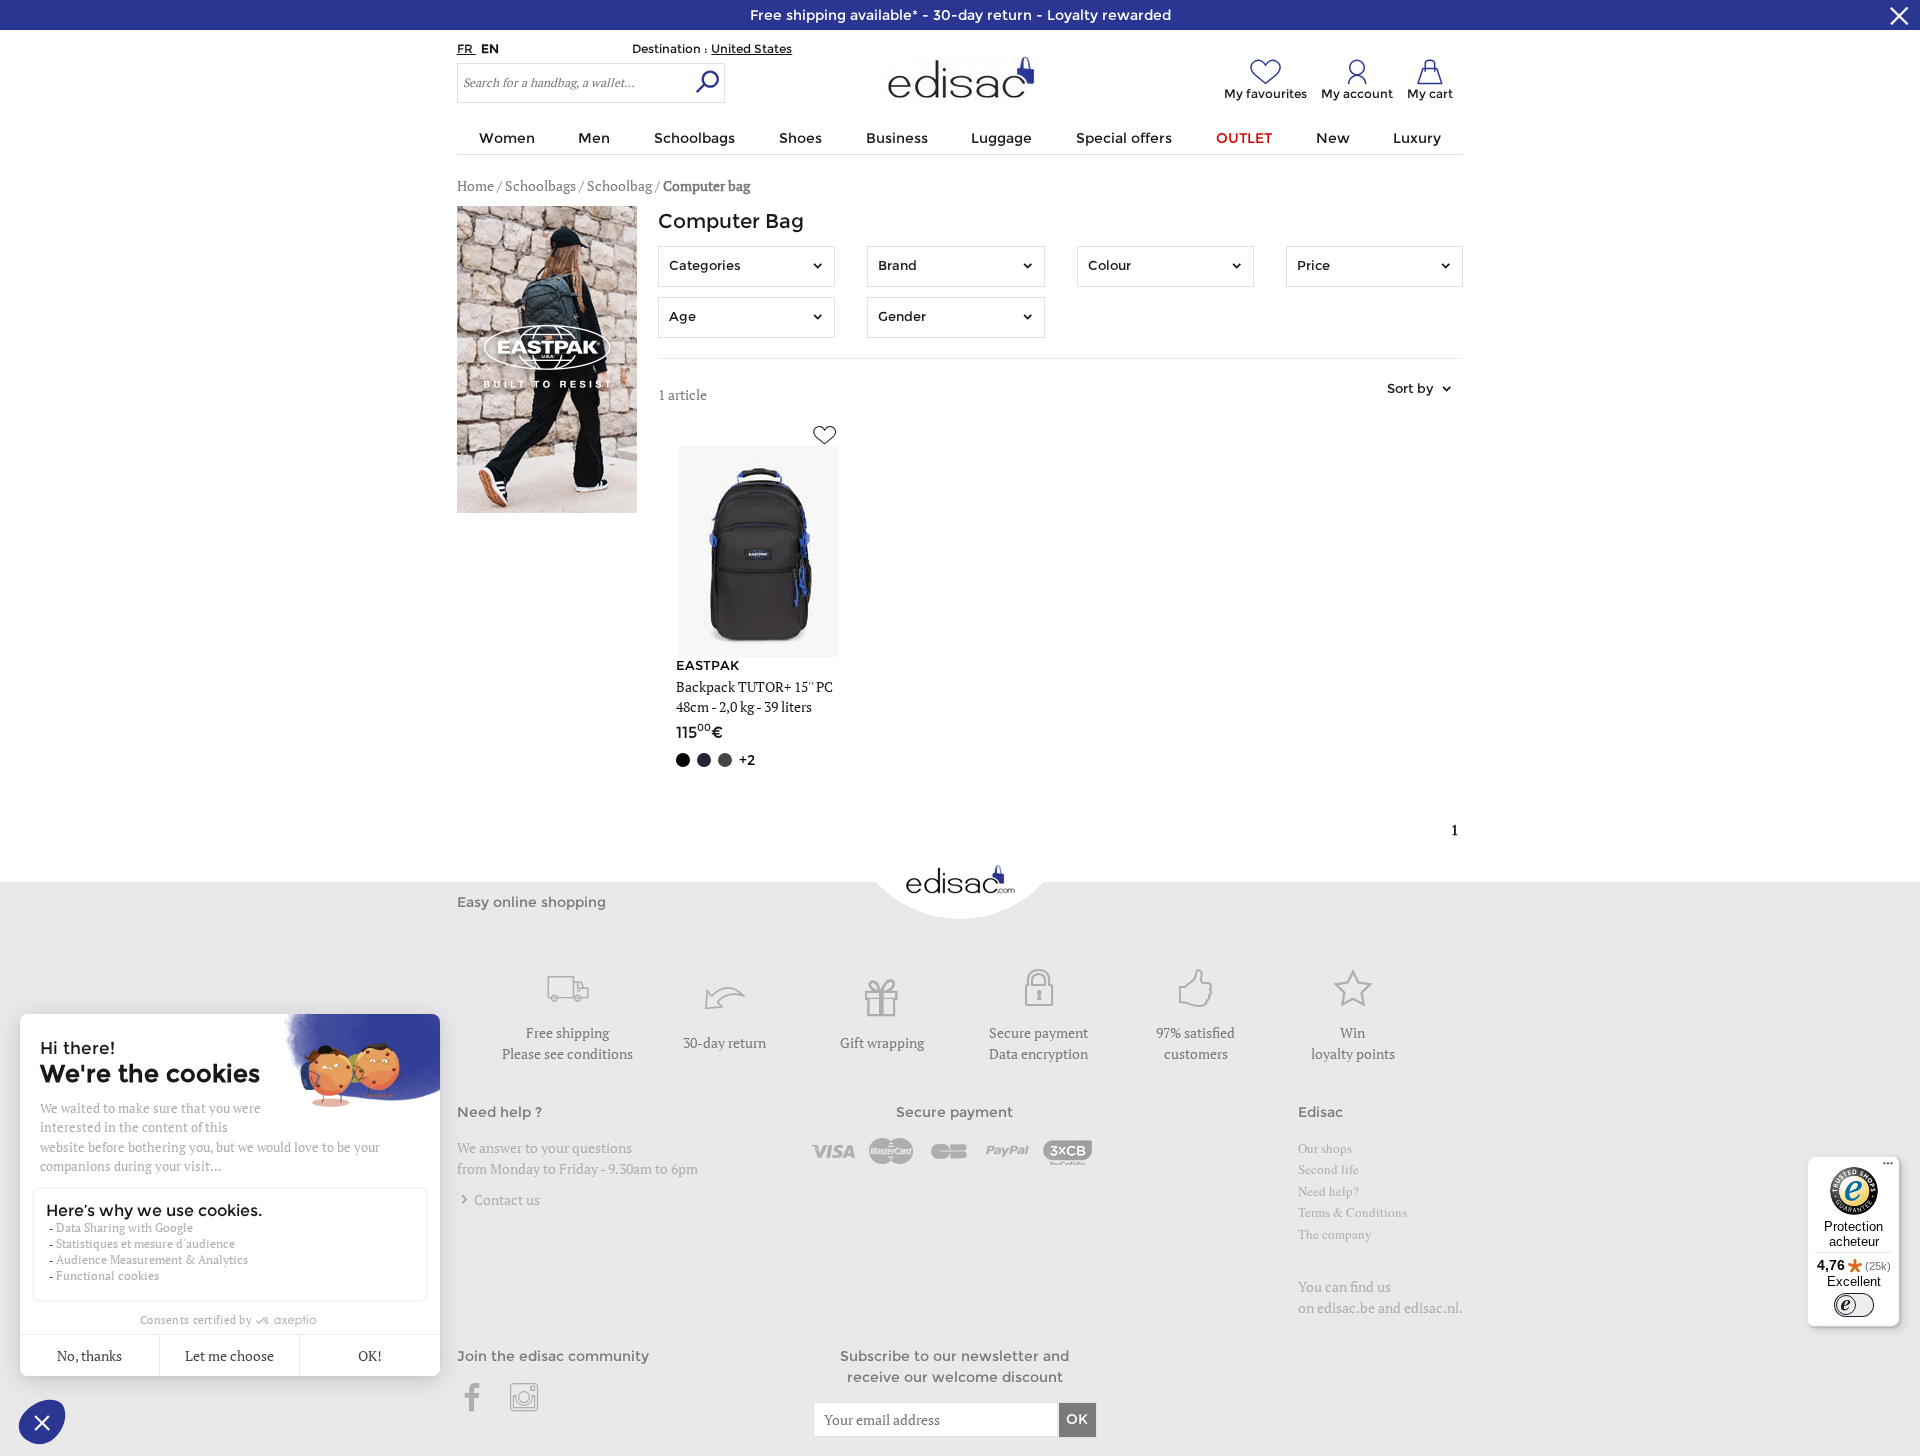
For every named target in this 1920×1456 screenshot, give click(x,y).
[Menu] (1888, 1168)
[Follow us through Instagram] (524, 1399)
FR (466, 48)
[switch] (1854, 1305)
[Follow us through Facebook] (473, 1399)
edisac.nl (1431, 1307)
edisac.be (1346, 1307)
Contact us (505, 1199)
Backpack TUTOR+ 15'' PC (754, 686)
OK (1077, 1419)
